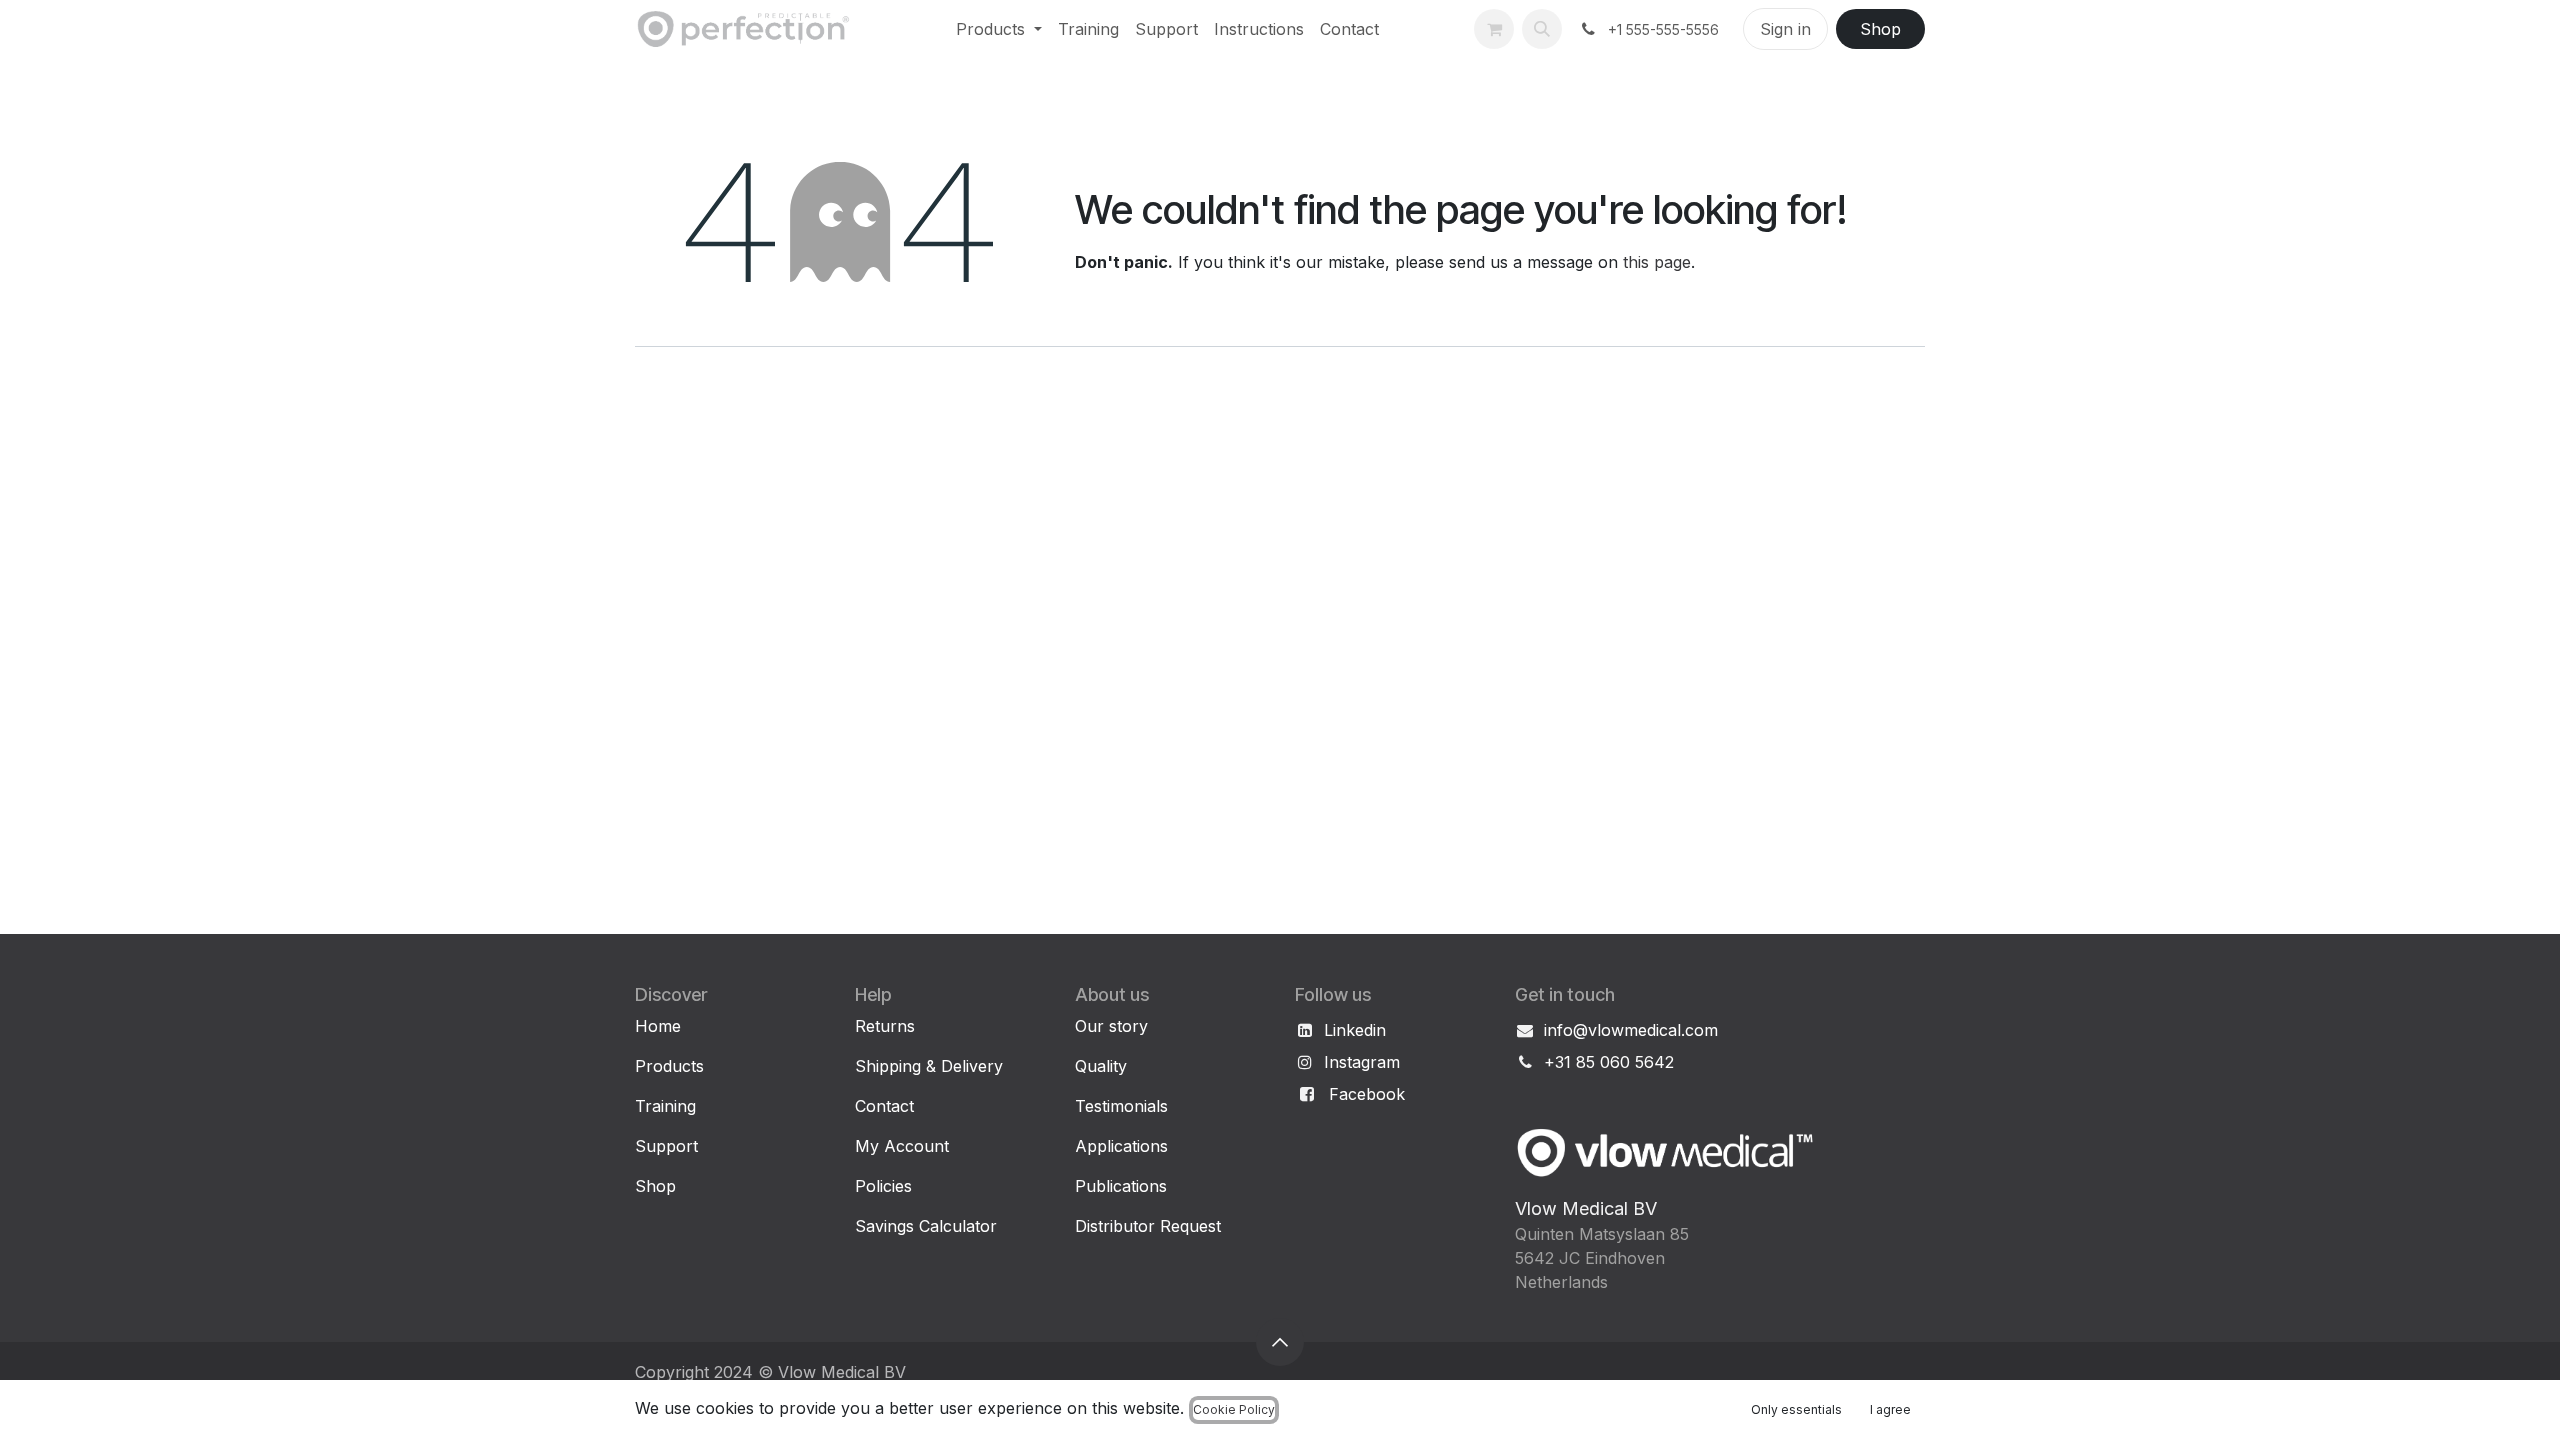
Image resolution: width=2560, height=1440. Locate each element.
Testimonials (1121, 1106)
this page (1657, 262)
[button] (1542, 29)
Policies (883, 1186)
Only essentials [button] (1796, 1409)
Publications (1121, 1186)
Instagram (1362, 1062)
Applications (1121, 1146)
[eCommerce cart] (1494, 29)
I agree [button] (1890, 1409)
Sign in (1785, 29)
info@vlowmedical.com (1631, 1030)
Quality (1101, 1066)
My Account (902, 1146)
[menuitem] (999, 29)
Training (665, 1106)
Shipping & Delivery (929, 1066)
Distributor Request (1148, 1226)
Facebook (1367, 1094)
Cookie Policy (1234, 1409)
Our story (1111, 1026)
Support (666, 1146)
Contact (884, 1106)
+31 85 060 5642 (1609, 1062)
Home (658, 1026)
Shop (1880, 29)
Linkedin (1355, 1030)
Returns (885, 1026)
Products (669, 1066)
